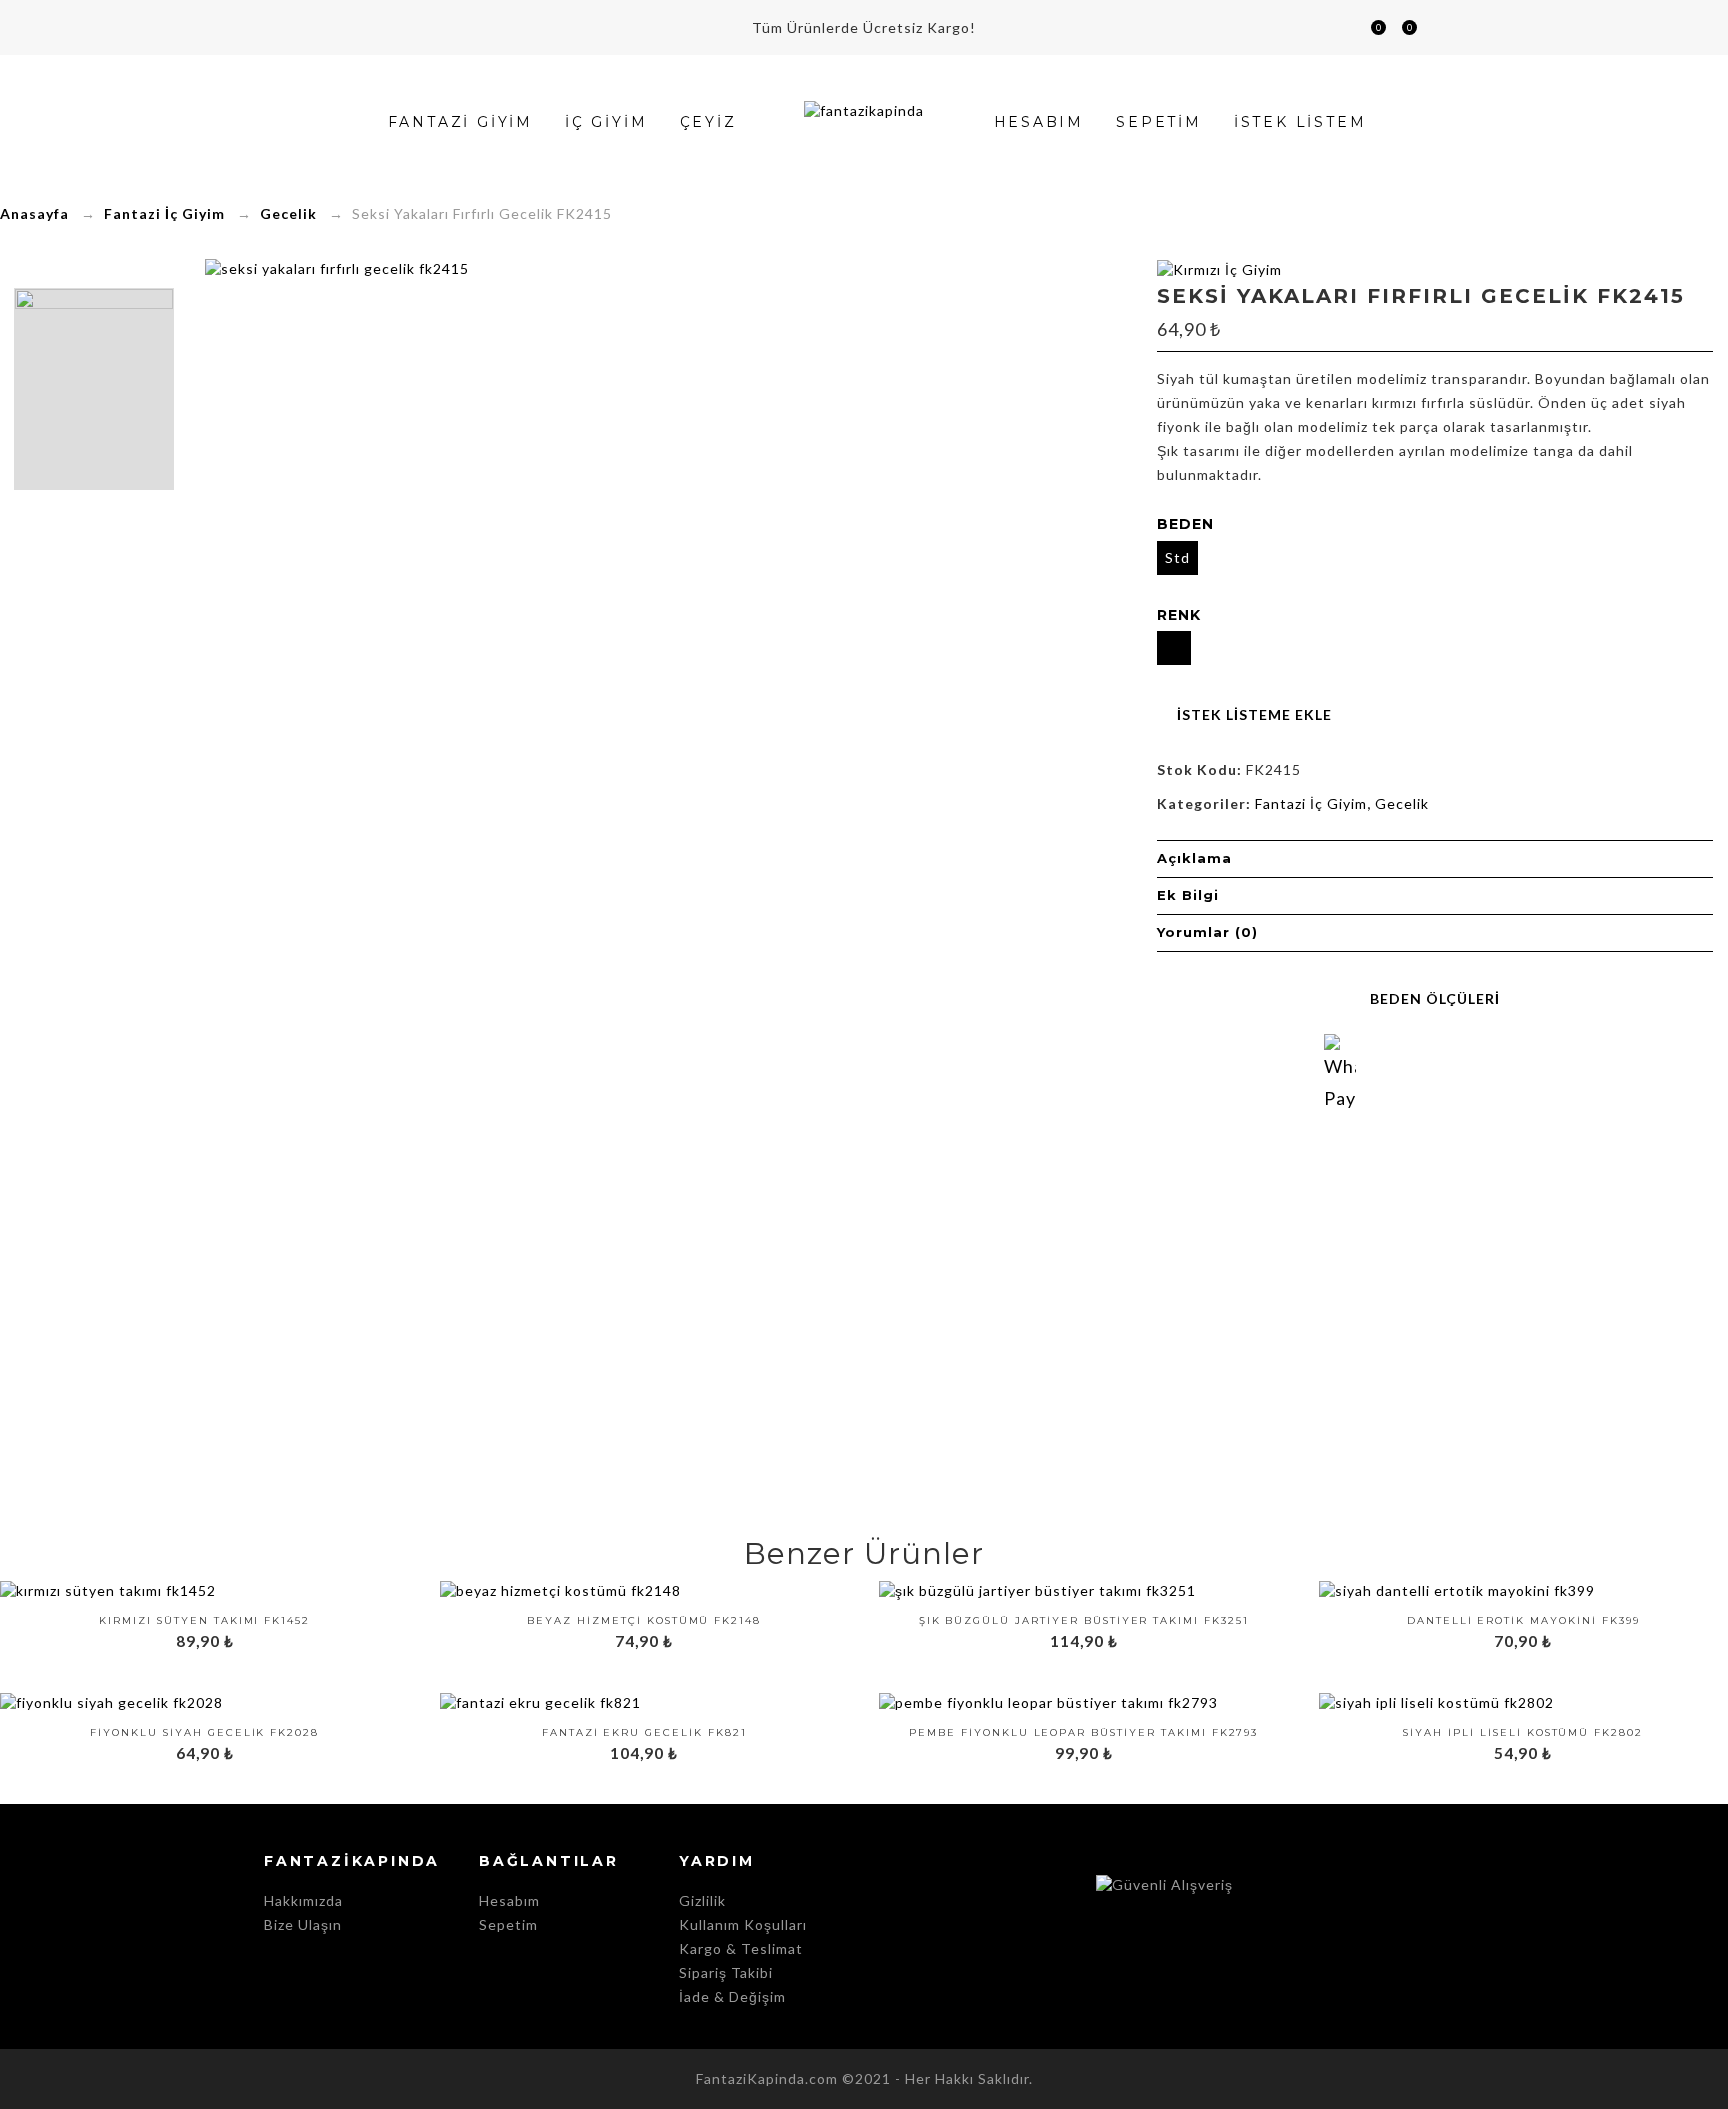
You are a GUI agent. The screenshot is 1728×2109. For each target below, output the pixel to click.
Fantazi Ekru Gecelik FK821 (644, 1733)
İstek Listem (1401, 29)
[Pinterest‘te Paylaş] (1492, 1072)
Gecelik (288, 213)
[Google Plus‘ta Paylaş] (1454, 1072)
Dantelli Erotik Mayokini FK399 (1523, 1621)
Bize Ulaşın (303, 1924)
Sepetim (1370, 29)
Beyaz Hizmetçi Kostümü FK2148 (644, 1621)
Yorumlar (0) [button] (1207, 932)
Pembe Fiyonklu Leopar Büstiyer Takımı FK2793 (1083, 1733)
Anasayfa (34, 213)
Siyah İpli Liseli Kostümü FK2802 (1523, 1733)
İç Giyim (606, 122)
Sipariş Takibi (726, 1972)
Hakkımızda (303, 1900)
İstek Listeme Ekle (1254, 714)
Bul (1340, 27)
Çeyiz (708, 122)
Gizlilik (702, 1900)
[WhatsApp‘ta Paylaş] (1340, 1050)
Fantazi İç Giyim (164, 213)
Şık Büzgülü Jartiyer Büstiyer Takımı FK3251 (1084, 1621)
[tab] (1435, 859)
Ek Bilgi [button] (1188, 895)
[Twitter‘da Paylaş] (1416, 1072)
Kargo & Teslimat (741, 1948)
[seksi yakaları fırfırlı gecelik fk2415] (94, 389)
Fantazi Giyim (460, 122)
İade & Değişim (732, 1996)
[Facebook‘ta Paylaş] (1378, 1072)
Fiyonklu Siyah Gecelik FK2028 (204, 1733)
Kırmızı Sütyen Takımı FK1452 (204, 1621)
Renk (1179, 615)
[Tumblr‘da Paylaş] (1530, 1072)
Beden (1185, 524)
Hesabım (1433, 27)
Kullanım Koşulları (743, 1924)
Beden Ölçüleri (1435, 998)
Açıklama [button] (1194, 858)
